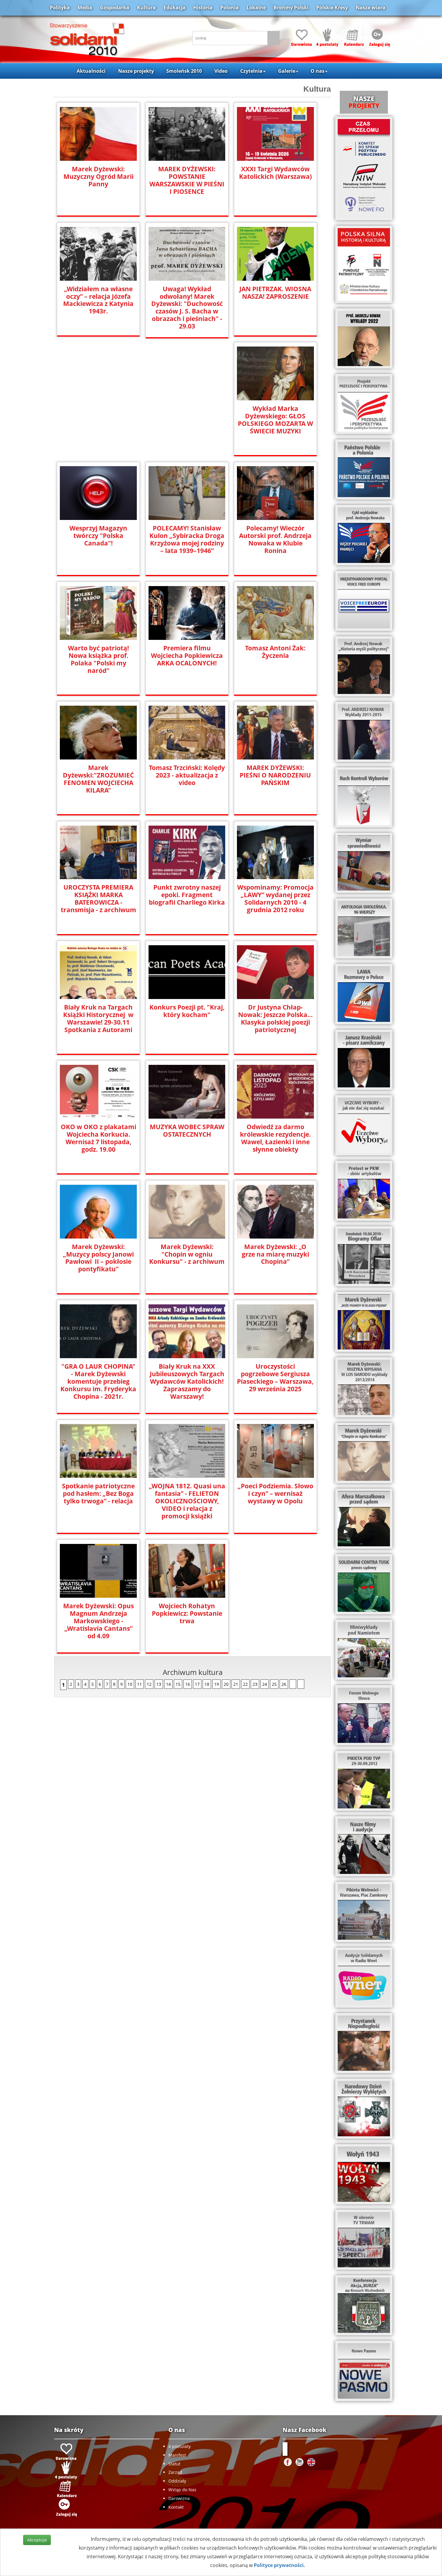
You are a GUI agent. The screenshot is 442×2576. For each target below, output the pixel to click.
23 (255, 1684)
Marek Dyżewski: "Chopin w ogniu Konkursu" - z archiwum (187, 1254)
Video (221, 71)
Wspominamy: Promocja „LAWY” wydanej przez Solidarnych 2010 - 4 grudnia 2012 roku (275, 899)
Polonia (230, 8)
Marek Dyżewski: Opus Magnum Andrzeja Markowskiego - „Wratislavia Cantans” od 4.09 (98, 1621)
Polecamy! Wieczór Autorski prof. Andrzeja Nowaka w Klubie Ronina (275, 539)
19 (216, 1684)
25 (274, 1684)
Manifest (177, 2455)
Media (85, 8)
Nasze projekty (136, 71)
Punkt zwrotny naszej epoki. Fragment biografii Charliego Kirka (187, 895)
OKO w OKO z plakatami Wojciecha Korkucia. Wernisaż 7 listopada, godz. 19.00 (98, 1138)
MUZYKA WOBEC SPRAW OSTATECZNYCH (187, 1131)
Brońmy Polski (291, 8)
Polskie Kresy (332, 8)
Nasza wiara (371, 8)
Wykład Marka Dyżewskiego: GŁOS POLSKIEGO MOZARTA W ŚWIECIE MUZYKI (275, 420)
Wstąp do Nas (182, 2490)
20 (226, 1684)
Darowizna (179, 2498)
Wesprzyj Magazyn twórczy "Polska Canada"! (98, 536)
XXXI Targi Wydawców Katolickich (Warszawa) (275, 173)
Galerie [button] (287, 71)
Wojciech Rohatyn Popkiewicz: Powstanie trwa (187, 1613)
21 (236, 1684)
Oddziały (177, 2481)
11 (140, 1684)
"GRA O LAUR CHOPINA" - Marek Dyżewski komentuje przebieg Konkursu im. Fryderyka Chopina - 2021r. (98, 1381)
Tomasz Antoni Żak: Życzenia (275, 652)
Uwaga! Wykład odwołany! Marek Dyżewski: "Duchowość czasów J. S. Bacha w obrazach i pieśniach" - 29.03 (187, 308)
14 (168, 1684)
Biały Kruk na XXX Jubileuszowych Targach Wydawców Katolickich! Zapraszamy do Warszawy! (187, 1381)
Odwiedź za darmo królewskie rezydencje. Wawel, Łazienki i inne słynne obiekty (275, 1138)
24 (265, 1684)
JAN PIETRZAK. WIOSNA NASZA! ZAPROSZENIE (275, 293)
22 (245, 1684)
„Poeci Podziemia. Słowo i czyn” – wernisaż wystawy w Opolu (275, 1494)
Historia (203, 8)
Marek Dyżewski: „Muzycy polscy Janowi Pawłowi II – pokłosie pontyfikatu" (98, 1258)
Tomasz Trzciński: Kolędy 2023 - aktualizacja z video (187, 775)
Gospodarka (115, 8)
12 (149, 1684)
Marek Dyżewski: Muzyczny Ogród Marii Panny (98, 177)
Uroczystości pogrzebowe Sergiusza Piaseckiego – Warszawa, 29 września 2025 (275, 1378)
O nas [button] (318, 71)
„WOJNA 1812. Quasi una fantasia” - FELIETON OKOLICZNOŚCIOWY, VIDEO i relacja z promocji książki (187, 1501)
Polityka (60, 8)
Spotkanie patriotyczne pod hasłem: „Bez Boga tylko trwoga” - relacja (98, 1494)
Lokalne (256, 8)
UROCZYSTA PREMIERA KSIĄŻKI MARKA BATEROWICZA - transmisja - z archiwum (98, 899)
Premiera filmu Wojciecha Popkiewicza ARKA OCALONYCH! (187, 656)
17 (197, 1684)
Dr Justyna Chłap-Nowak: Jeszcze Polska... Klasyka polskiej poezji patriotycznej (275, 1019)
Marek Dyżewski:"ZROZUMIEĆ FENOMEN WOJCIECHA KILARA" (98, 779)
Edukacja (175, 8)
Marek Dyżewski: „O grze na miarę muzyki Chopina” (275, 1254)
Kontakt (176, 2507)
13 (159, 1684)
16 (188, 1684)
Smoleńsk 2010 (184, 71)
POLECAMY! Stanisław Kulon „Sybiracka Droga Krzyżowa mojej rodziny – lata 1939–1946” (187, 539)
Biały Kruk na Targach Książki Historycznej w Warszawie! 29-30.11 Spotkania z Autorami (98, 1019)
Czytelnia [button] (251, 71)
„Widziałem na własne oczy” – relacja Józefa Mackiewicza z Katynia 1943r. (98, 300)
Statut (174, 2464)
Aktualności (91, 71)
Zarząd (175, 2472)
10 (130, 1684)
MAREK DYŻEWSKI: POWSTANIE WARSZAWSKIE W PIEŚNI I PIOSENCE (187, 180)
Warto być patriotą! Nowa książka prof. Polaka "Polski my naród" (98, 659)
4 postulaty (180, 2446)
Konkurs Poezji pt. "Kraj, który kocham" (187, 1011)
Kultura (146, 8)
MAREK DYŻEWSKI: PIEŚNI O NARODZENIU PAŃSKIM (275, 775)
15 (178, 1684)
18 (207, 1684)
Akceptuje (37, 2540)
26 (284, 1684)
